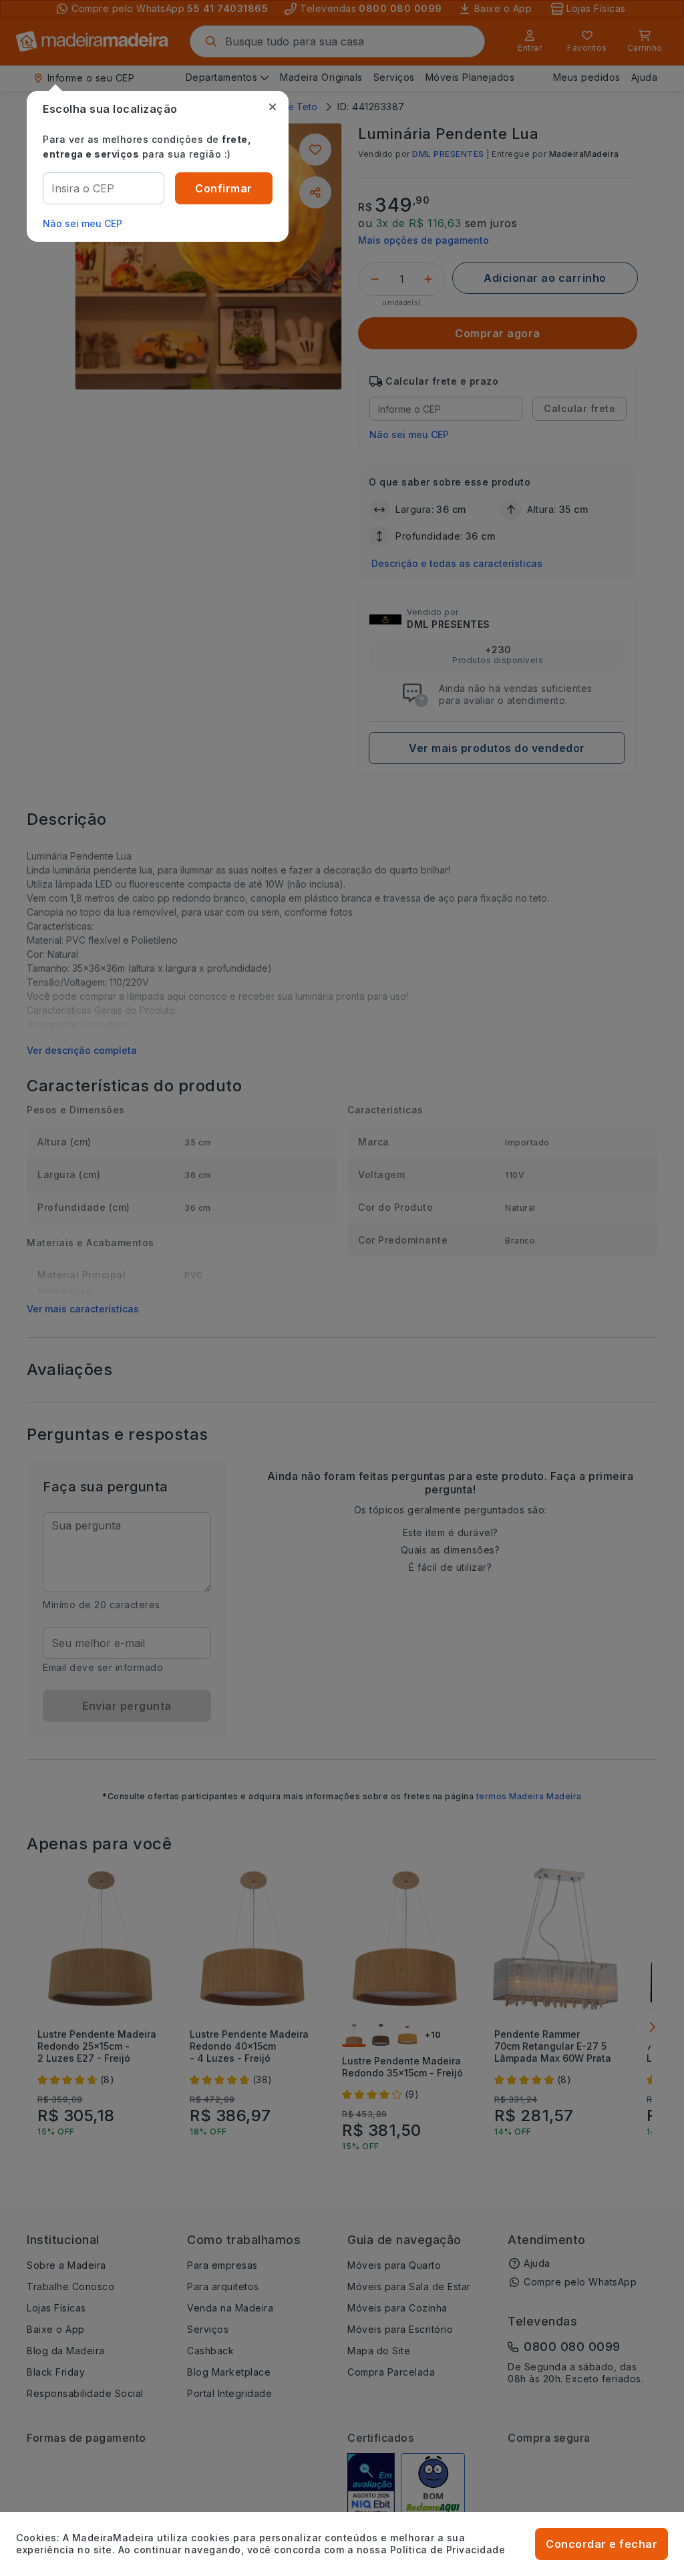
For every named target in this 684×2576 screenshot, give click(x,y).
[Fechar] (273, 107)
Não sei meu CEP (82, 223)
